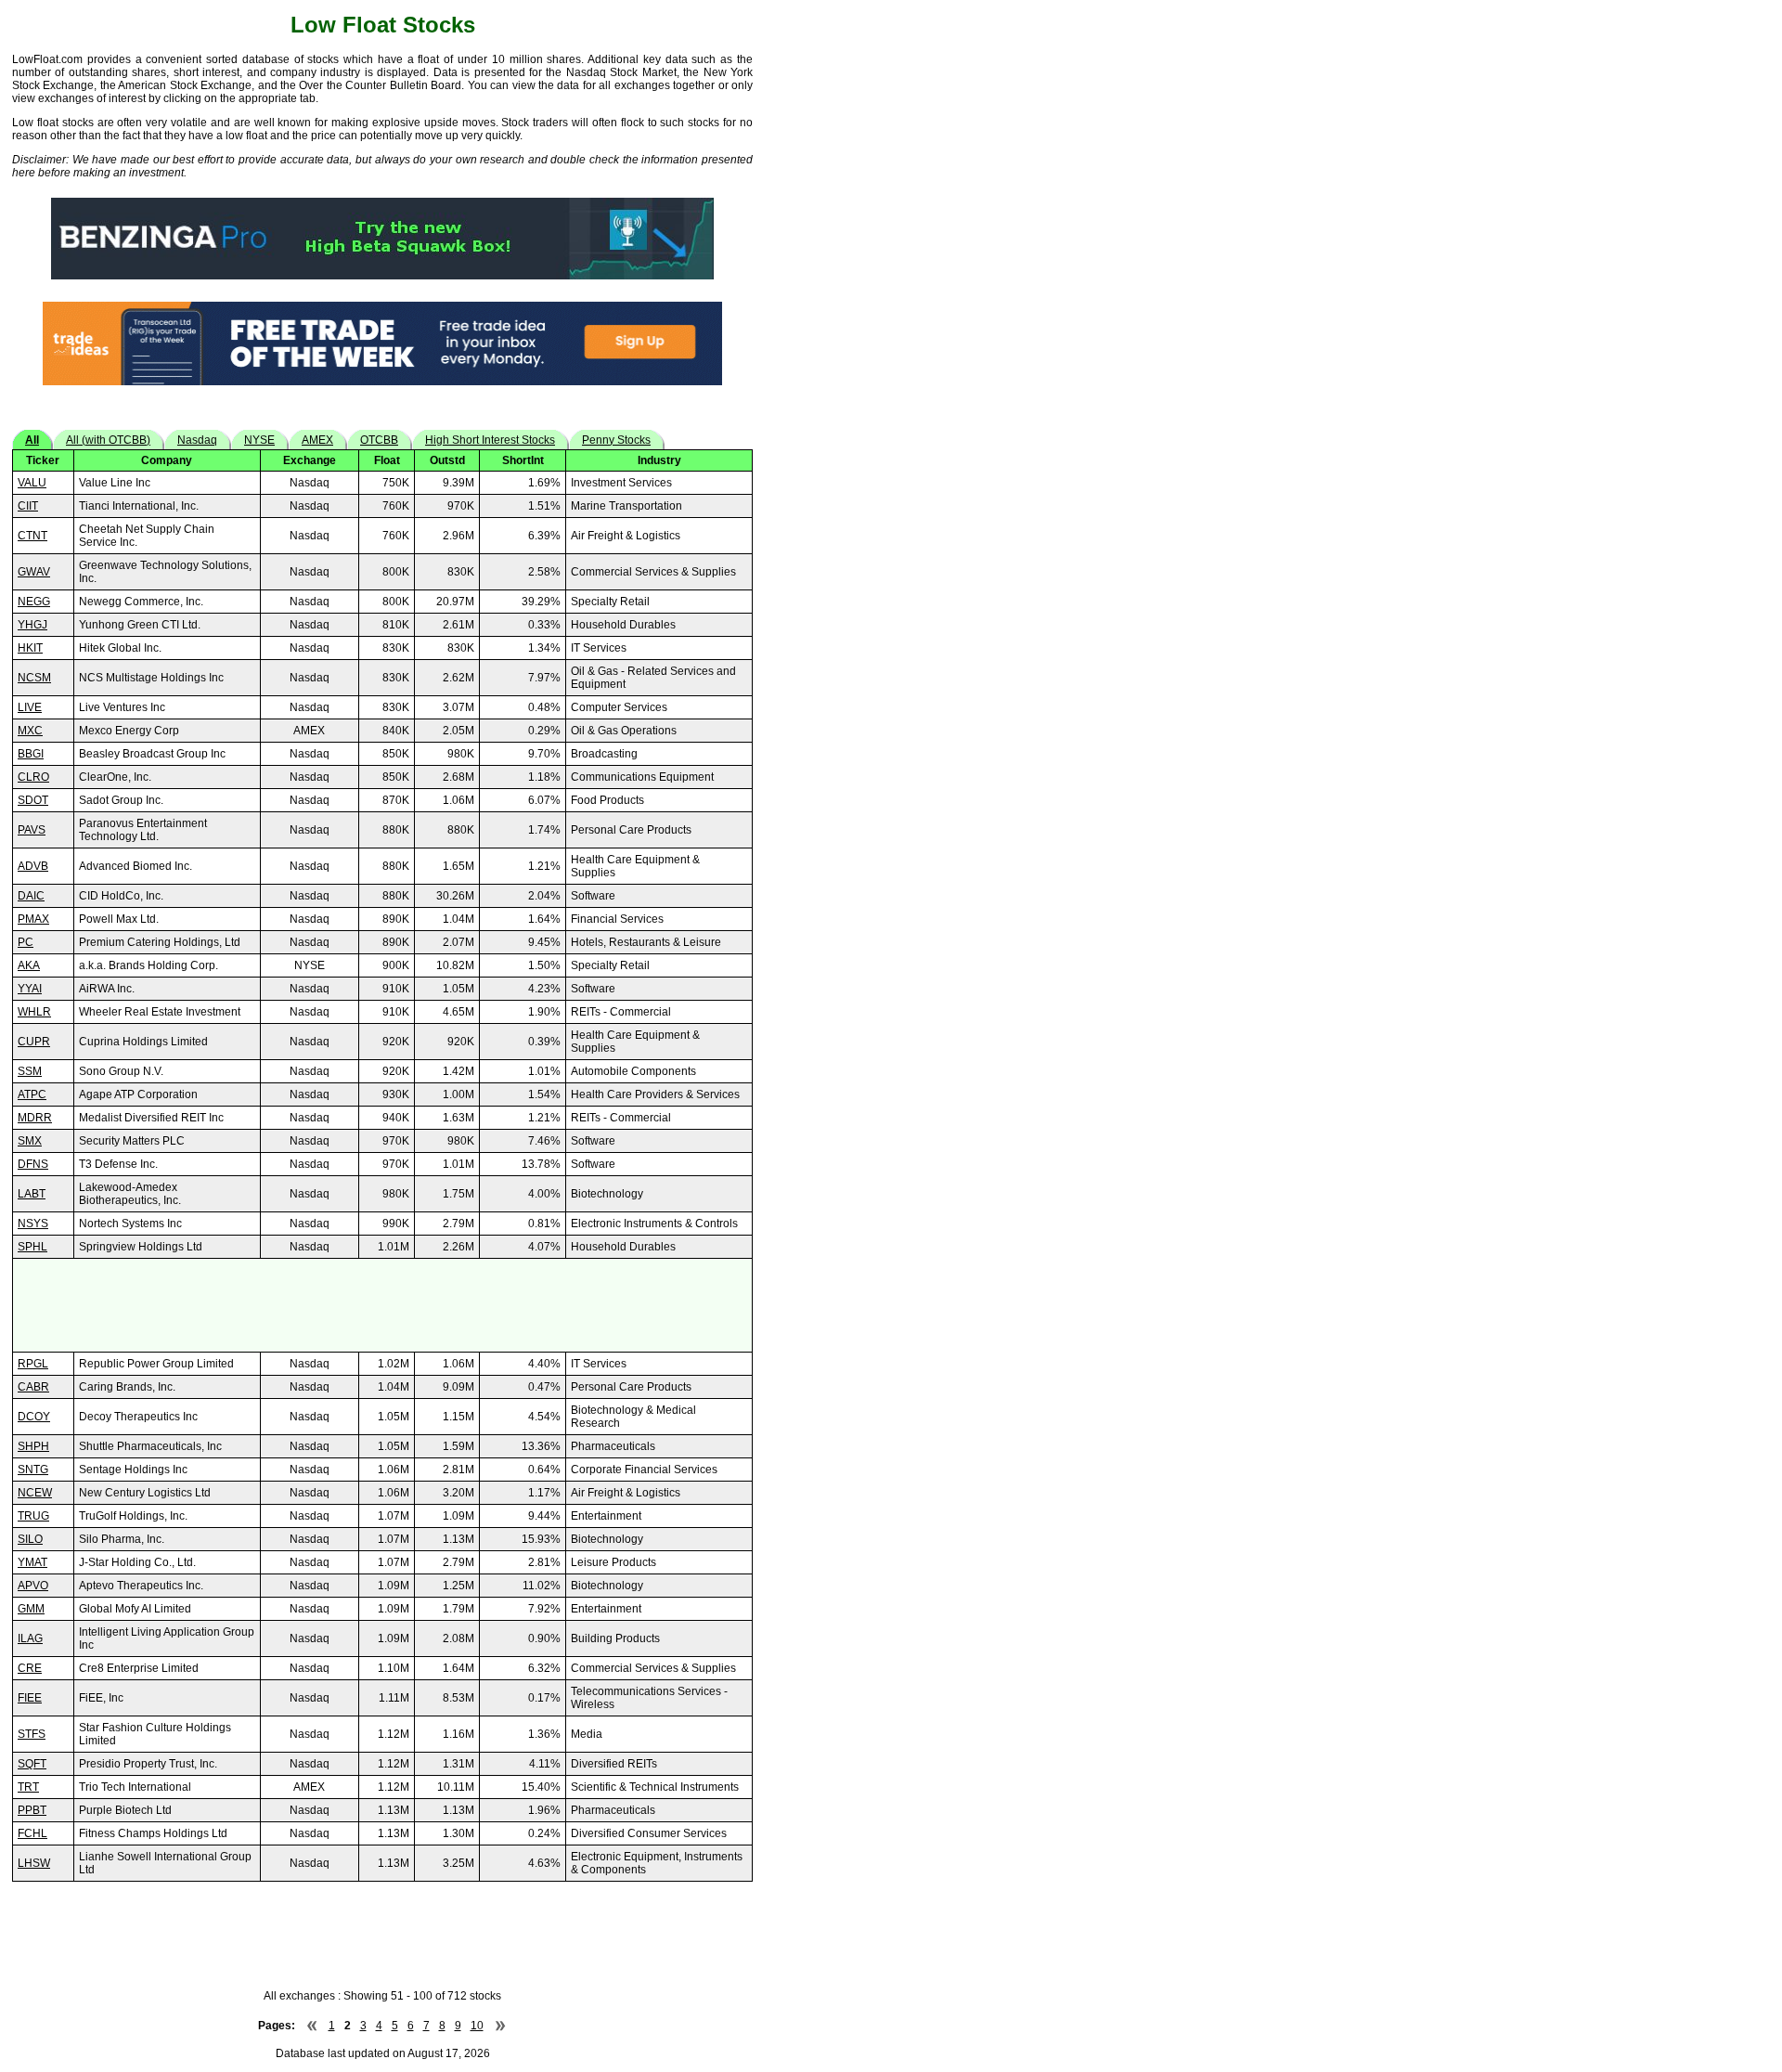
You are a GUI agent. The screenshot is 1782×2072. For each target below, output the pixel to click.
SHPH (33, 1446)
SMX (30, 1141)
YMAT (32, 1562)
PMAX (33, 919)
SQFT (32, 1764)
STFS (32, 1734)
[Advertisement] (382, 1305)
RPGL (33, 1364)
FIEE (30, 1698)
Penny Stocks (616, 440)
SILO (30, 1539)
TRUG (33, 1516)
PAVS (32, 830)
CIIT (28, 506)
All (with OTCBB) (108, 440)
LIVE (30, 707)
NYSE (259, 440)
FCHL (32, 1833)
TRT (28, 1787)
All (32, 440)
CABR (33, 1387)
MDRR (35, 1118)
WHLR (34, 1012)
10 (477, 2026)
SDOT (33, 800)
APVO (33, 1586)
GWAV (34, 572)
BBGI (31, 754)
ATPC (32, 1094)
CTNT (32, 536)
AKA (29, 965)
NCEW (35, 1493)
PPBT (32, 1810)
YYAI (30, 989)
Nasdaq (197, 440)
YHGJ (32, 625)
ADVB (33, 866)
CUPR (34, 1042)
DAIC (31, 896)
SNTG (33, 1470)
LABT (32, 1194)
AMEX (317, 440)
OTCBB (379, 440)
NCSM (34, 678)
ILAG (30, 1638)
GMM (31, 1609)
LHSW (34, 1863)
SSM (30, 1071)
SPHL (32, 1247)
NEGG (34, 602)
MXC (30, 731)
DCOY (34, 1417)
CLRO (33, 777)
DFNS (33, 1164)
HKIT (30, 648)
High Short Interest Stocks (490, 440)
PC (26, 942)
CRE (30, 1668)
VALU (32, 483)
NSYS (33, 1224)
